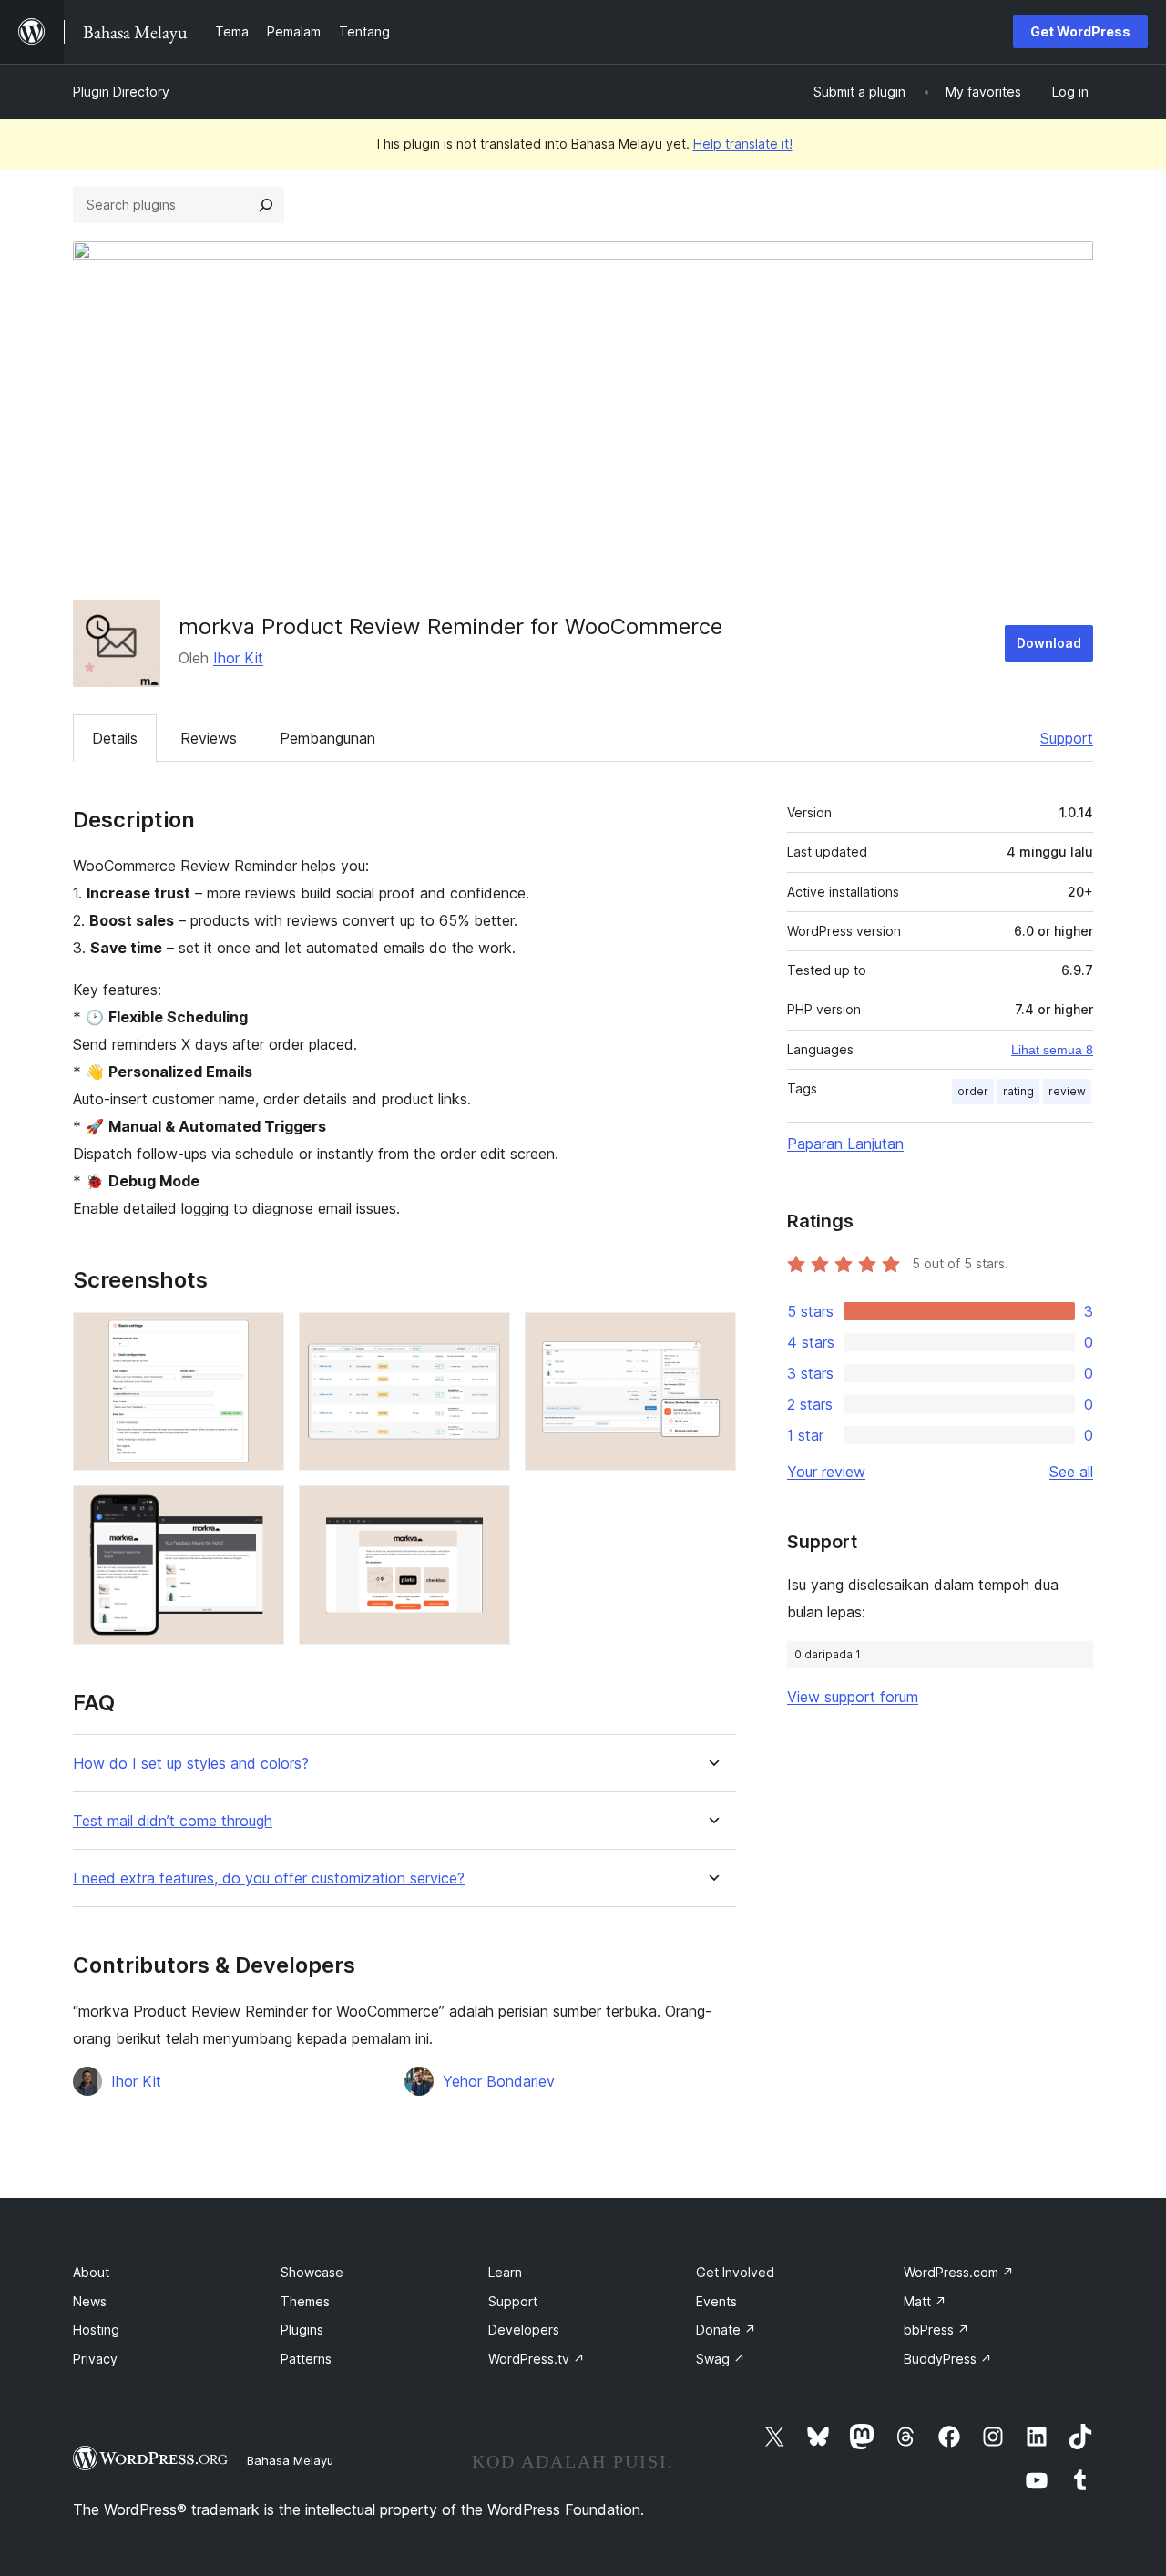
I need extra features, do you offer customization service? (269, 1878)
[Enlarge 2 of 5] (486, 1337)
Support (1067, 738)
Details (115, 738)
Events (716, 2301)
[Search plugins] (266, 205)
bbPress (936, 2330)
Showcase (312, 2272)
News (90, 2301)
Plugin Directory (121, 92)
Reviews (209, 738)
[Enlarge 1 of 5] (260, 1337)
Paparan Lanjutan (845, 1144)
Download (1049, 643)
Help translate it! (743, 144)
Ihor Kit (238, 658)
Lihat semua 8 (1052, 1050)
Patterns (306, 2359)
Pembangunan (327, 738)
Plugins (302, 2330)
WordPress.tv (537, 2359)
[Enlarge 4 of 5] (260, 1510)
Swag (721, 2359)
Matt (925, 2301)
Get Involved (735, 2272)
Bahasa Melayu (290, 2460)
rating (1018, 1091)
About (91, 2272)
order (973, 1091)
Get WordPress (1080, 31)
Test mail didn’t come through (173, 1821)
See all (1071, 1472)
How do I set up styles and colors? (191, 1764)
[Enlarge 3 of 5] (711, 1337)
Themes (305, 2301)
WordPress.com (959, 2272)
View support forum (853, 1697)
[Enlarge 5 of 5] (486, 1510)
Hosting (96, 2330)
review (1067, 1091)
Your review (826, 1472)
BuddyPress (948, 2359)
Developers (524, 2330)
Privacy (95, 2359)
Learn (505, 2272)
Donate (726, 2330)
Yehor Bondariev (499, 2081)
